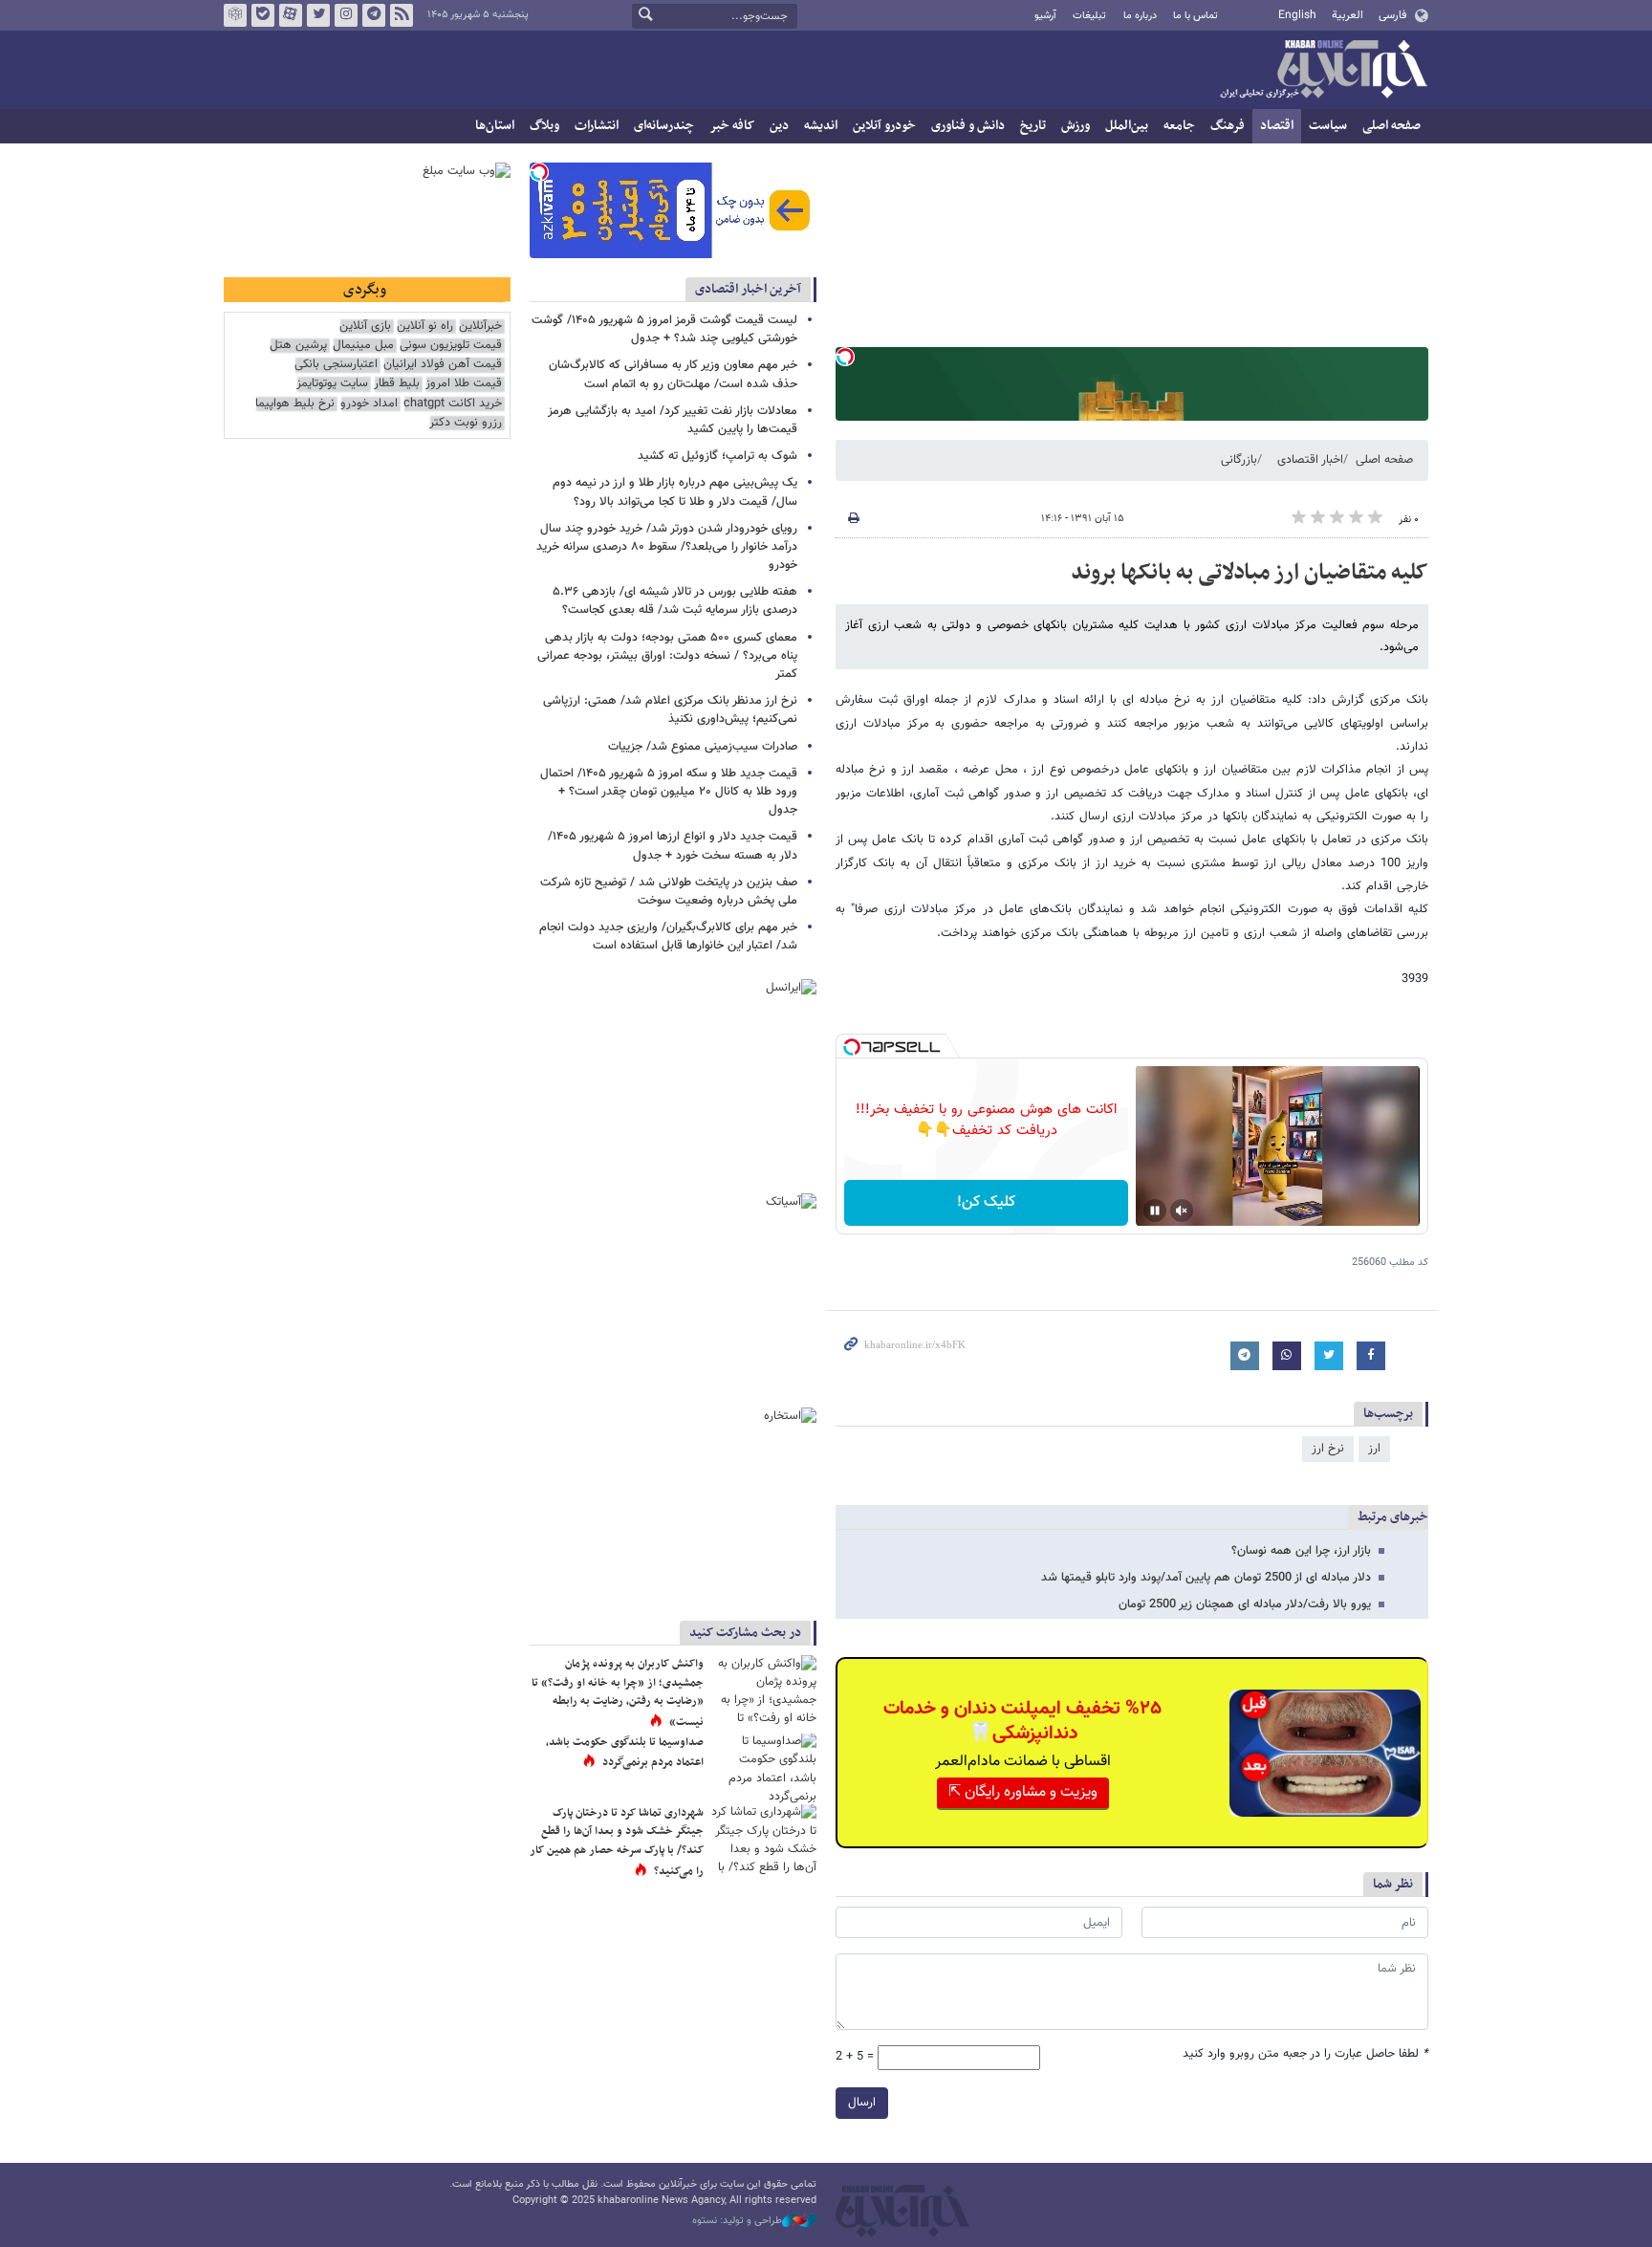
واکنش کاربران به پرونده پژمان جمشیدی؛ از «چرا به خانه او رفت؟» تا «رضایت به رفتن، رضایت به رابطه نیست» (618, 1693)
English (1297, 15)
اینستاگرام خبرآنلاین (346, 15)
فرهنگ (1228, 126)
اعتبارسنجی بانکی (336, 365)
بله (263, 15)
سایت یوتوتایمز (332, 384)
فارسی (1392, 15)
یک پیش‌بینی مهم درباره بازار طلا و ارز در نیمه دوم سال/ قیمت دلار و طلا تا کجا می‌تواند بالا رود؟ (675, 492)
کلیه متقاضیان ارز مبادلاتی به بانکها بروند (1250, 573)
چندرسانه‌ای (664, 126)
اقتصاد (1277, 126)
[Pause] (1155, 1211)
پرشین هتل (298, 346)
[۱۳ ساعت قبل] (764, 1690)
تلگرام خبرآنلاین (374, 15)
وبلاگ (544, 126)
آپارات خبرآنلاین (291, 15)
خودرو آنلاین (884, 126)
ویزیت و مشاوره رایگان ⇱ (1023, 1792)
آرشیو (1045, 16)
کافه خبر (732, 126)
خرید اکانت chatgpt (453, 404)
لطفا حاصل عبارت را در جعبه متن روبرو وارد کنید (1305, 2054)
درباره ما (1140, 16)
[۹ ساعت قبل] (764, 1768)
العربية (1348, 15)
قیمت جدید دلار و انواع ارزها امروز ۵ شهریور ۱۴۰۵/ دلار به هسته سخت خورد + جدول (673, 846)
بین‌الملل (1127, 126)
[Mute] (1182, 1211)
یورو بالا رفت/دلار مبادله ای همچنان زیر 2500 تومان (1245, 1604)
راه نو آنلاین (425, 327)
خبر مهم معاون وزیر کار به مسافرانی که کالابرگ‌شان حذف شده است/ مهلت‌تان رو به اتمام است (673, 374)
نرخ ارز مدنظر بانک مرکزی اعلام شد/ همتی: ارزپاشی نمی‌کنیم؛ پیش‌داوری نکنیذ (670, 710)
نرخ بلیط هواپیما (295, 404)
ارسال (862, 2103)
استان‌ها (495, 126)
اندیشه (821, 126)
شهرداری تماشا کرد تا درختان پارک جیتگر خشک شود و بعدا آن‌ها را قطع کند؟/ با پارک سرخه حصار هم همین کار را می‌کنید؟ (617, 1842)
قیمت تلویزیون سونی (451, 346)
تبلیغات (1089, 16)
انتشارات (597, 126)
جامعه (1179, 126)
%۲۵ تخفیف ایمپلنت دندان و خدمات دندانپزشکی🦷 (1022, 1721)
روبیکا (235, 15)
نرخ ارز (1328, 1449)
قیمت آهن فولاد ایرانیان (443, 365)
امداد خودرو (369, 404)
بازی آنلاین (365, 327)
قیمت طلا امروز (464, 384)
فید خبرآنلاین (402, 15)
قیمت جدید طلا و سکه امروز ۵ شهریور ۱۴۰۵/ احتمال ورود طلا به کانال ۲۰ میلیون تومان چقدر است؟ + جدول (669, 792)
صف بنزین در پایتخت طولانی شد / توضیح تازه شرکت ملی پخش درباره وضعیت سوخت (669, 892)
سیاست (1328, 126)
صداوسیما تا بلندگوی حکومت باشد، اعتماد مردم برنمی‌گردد (625, 1753)
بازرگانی (1239, 460)
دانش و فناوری (968, 126)
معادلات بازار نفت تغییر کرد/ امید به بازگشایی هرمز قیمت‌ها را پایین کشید (673, 420)
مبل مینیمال (363, 346)
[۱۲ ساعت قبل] (764, 1839)
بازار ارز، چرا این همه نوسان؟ (1301, 1551)
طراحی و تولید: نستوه (737, 2221)
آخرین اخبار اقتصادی (748, 289)
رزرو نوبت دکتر (466, 423)
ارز (1374, 1449)
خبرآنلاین (1323, 71)
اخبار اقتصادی (1310, 460)
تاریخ (1033, 126)
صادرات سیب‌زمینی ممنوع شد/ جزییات (703, 747)
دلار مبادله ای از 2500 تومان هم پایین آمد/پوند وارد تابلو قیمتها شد (1206, 1578)
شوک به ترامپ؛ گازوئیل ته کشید (717, 456)
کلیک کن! (986, 1202)
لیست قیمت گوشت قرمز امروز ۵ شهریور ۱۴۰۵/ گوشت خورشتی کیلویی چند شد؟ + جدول (664, 329)
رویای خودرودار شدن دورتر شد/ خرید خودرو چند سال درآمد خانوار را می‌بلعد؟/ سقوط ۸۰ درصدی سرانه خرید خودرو (667, 547)
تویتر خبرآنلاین (318, 15)
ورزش (1076, 126)
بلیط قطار (397, 384)
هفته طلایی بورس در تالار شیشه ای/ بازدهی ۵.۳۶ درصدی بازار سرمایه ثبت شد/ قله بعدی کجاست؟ (675, 601)
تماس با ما (1196, 16)
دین (779, 126)
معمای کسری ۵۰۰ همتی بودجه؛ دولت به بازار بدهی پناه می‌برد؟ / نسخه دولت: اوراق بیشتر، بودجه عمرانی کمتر (667, 656)
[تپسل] (845, 357)
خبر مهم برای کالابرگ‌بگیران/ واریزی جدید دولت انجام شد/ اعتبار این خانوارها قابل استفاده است (668, 937)
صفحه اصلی (1391, 126)
